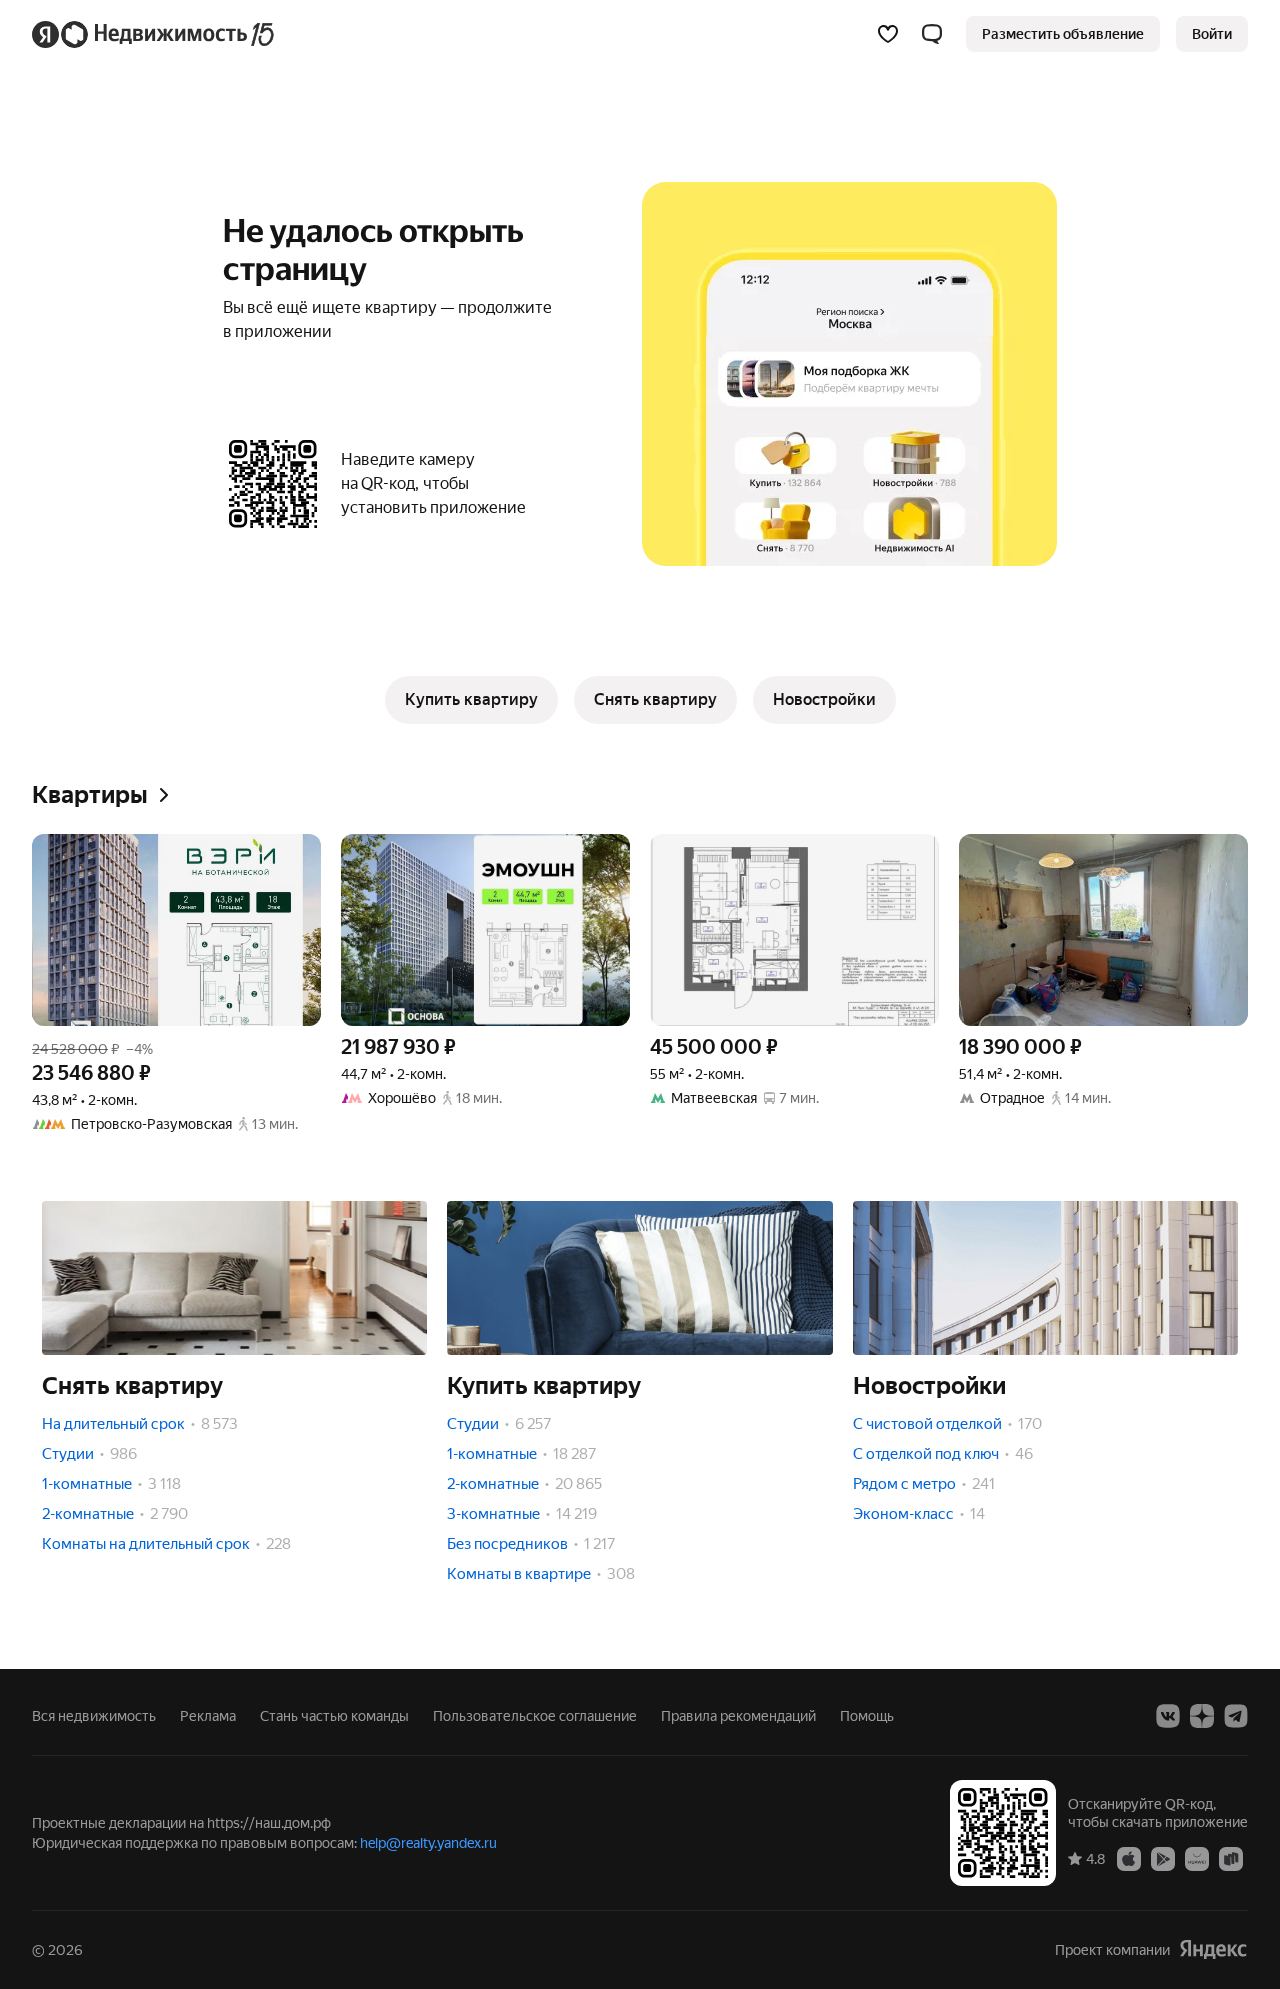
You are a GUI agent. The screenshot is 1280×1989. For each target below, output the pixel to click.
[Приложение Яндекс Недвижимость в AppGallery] (1197, 1858)
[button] (932, 34)
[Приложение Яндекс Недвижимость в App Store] (1129, 1858)
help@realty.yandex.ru (428, 1843)
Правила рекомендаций (738, 1716)
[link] (1212, 34)
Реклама (208, 1716)
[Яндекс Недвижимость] (154, 34)
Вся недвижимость (94, 1716)
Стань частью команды (334, 1716)
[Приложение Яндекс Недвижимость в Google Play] (1163, 1858)
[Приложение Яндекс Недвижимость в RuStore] (1231, 1858)
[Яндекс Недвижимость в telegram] (1236, 1716)
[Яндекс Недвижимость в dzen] (1202, 1716)
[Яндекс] (1213, 1949)
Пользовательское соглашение (535, 1716)
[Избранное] (888, 34)
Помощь (867, 1716)
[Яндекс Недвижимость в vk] (1168, 1716)
